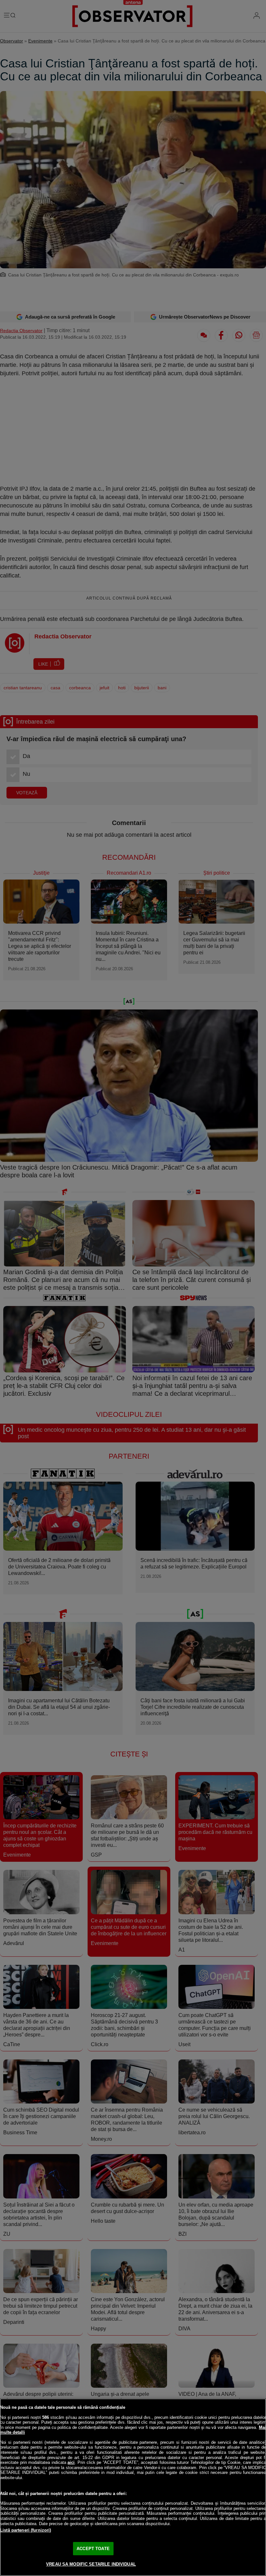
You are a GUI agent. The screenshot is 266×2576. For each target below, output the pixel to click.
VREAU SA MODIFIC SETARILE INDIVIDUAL (91, 2564)
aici (71, 2462)
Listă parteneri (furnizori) (26, 2530)
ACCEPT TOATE (93, 2549)
